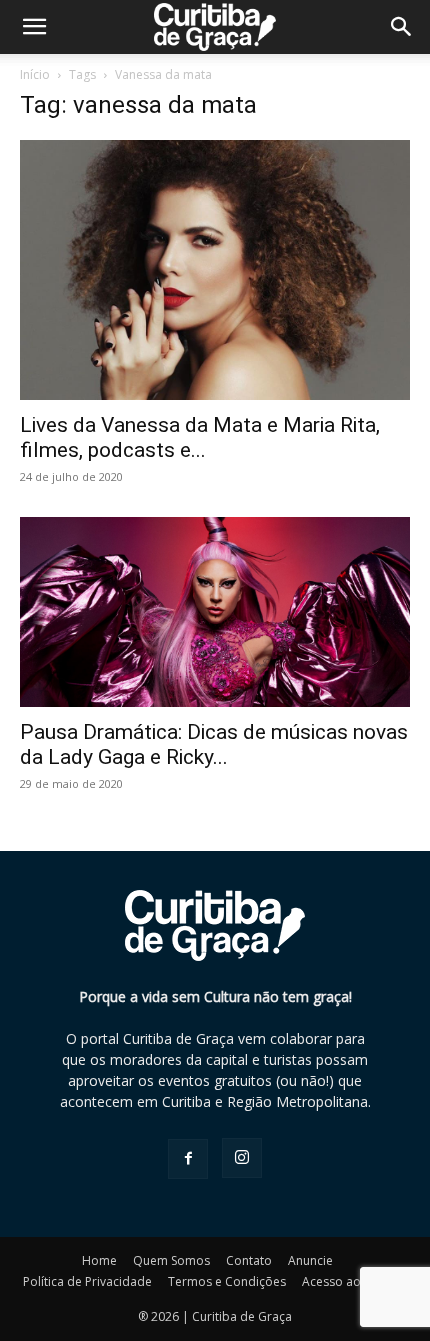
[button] (402, 27)
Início (35, 74)
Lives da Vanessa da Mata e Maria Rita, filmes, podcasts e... (200, 437)
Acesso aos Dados (355, 1281)
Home (99, 1260)
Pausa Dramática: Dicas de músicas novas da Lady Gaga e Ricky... (214, 744)
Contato (249, 1260)
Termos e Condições (227, 1281)
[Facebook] (188, 1159)
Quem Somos (171, 1260)
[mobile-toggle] (34, 27)
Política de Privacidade (87, 1281)
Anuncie (310, 1260)
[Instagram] (242, 1158)
